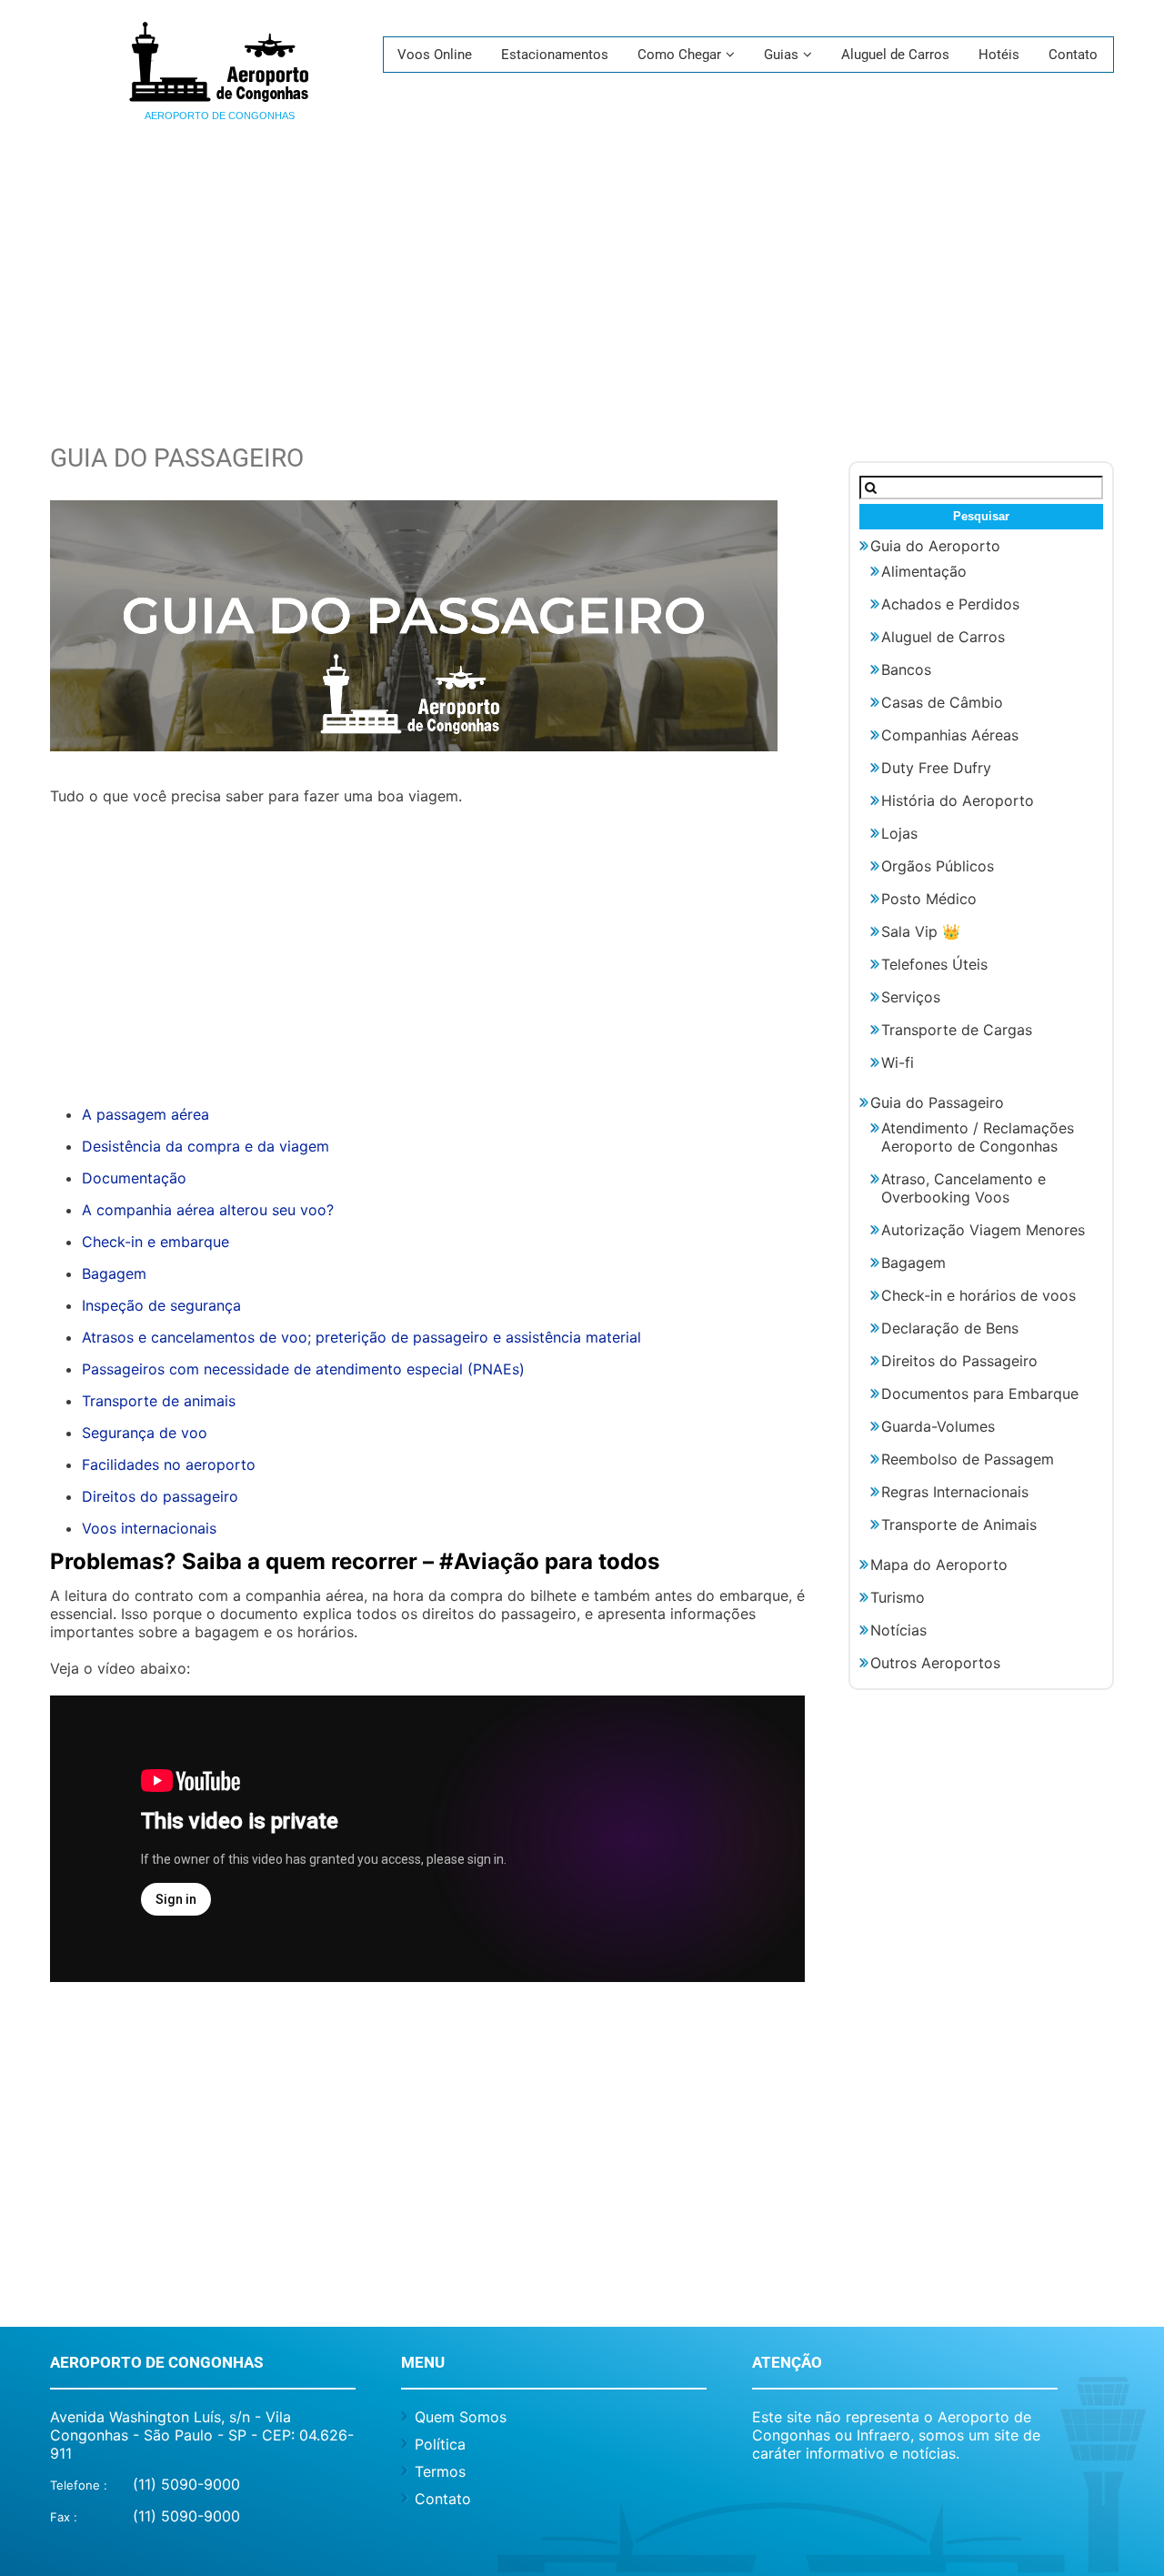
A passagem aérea (145, 1114)
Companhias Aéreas (950, 735)
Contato (1073, 55)
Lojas (899, 833)
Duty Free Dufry (936, 768)
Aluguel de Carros (895, 55)
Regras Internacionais (955, 1492)
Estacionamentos (555, 55)
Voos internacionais (149, 1528)
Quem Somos (461, 2417)
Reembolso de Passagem (968, 1459)
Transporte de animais (159, 1401)
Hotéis (999, 55)
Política (440, 2444)
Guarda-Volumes (938, 1426)
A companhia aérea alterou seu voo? (208, 1210)
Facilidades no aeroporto (169, 1464)
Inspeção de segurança (161, 1305)
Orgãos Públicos (938, 866)
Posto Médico (929, 899)
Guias (781, 55)
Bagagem (114, 1273)
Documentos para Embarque (980, 1394)
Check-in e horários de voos (978, 1295)
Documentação (134, 1178)
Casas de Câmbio (942, 702)
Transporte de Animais (959, 1524)
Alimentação (924, 571)
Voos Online (435, 55)
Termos (440, 2471)
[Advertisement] (582, 297)
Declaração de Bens (950, 1328)
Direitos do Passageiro (959, 1361)
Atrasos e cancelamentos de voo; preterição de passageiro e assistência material (361, 1337)
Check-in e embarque (156, 1242)
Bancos (906, 669)
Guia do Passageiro (937, 1102)
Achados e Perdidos (950, 604)
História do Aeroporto (958, 800)
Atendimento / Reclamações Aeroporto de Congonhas (978, 1137)
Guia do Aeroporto (935, 546)
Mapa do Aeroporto (939, 1565)
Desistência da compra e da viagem (206, 1146)
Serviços (911, 997)
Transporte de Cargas (957, 1030)
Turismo (898, 1597)
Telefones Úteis (934, 964)
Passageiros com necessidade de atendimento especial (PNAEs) (303, 1369)
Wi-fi (898, 1062)
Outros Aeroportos (935, 1663)
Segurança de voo (145, 1433)
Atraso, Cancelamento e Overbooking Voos (963, 1188)
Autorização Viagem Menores (983, 1230)
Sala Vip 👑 (921, 931)
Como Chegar (679, 55)
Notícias (898, 1630)
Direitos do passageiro (160, 1496)
